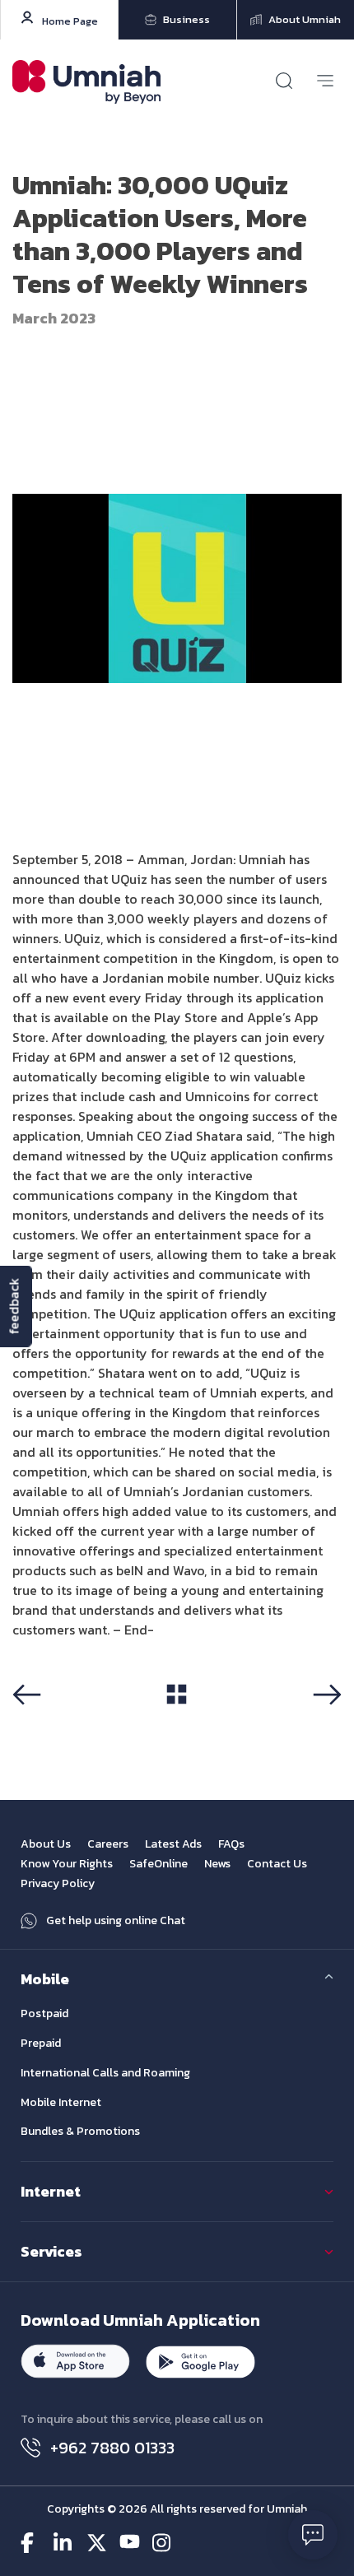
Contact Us (277, 1864)
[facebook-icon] (31, 2543)
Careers (108, 1844)
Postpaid (44, 2013)
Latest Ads (173, 1844)
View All (177, 1721)
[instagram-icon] (163, 2543)
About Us (46, 1844)
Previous (33, 1722)
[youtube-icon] (130, 2543)
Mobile (45, 1979)
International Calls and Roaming (105, 2073)
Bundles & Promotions (80, 2131)
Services (51, 2251)
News (217, 1864)
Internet (51, 2191)
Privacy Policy (58, 1883)
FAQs (231, 1844)
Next (331, 1722)
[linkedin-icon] (64, 2543)
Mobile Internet (61, 2102)
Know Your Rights (67, 1864)
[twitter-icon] (97, 2543)
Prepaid (41, 2043)
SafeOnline (158, 1864)
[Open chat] (313, 2535)
